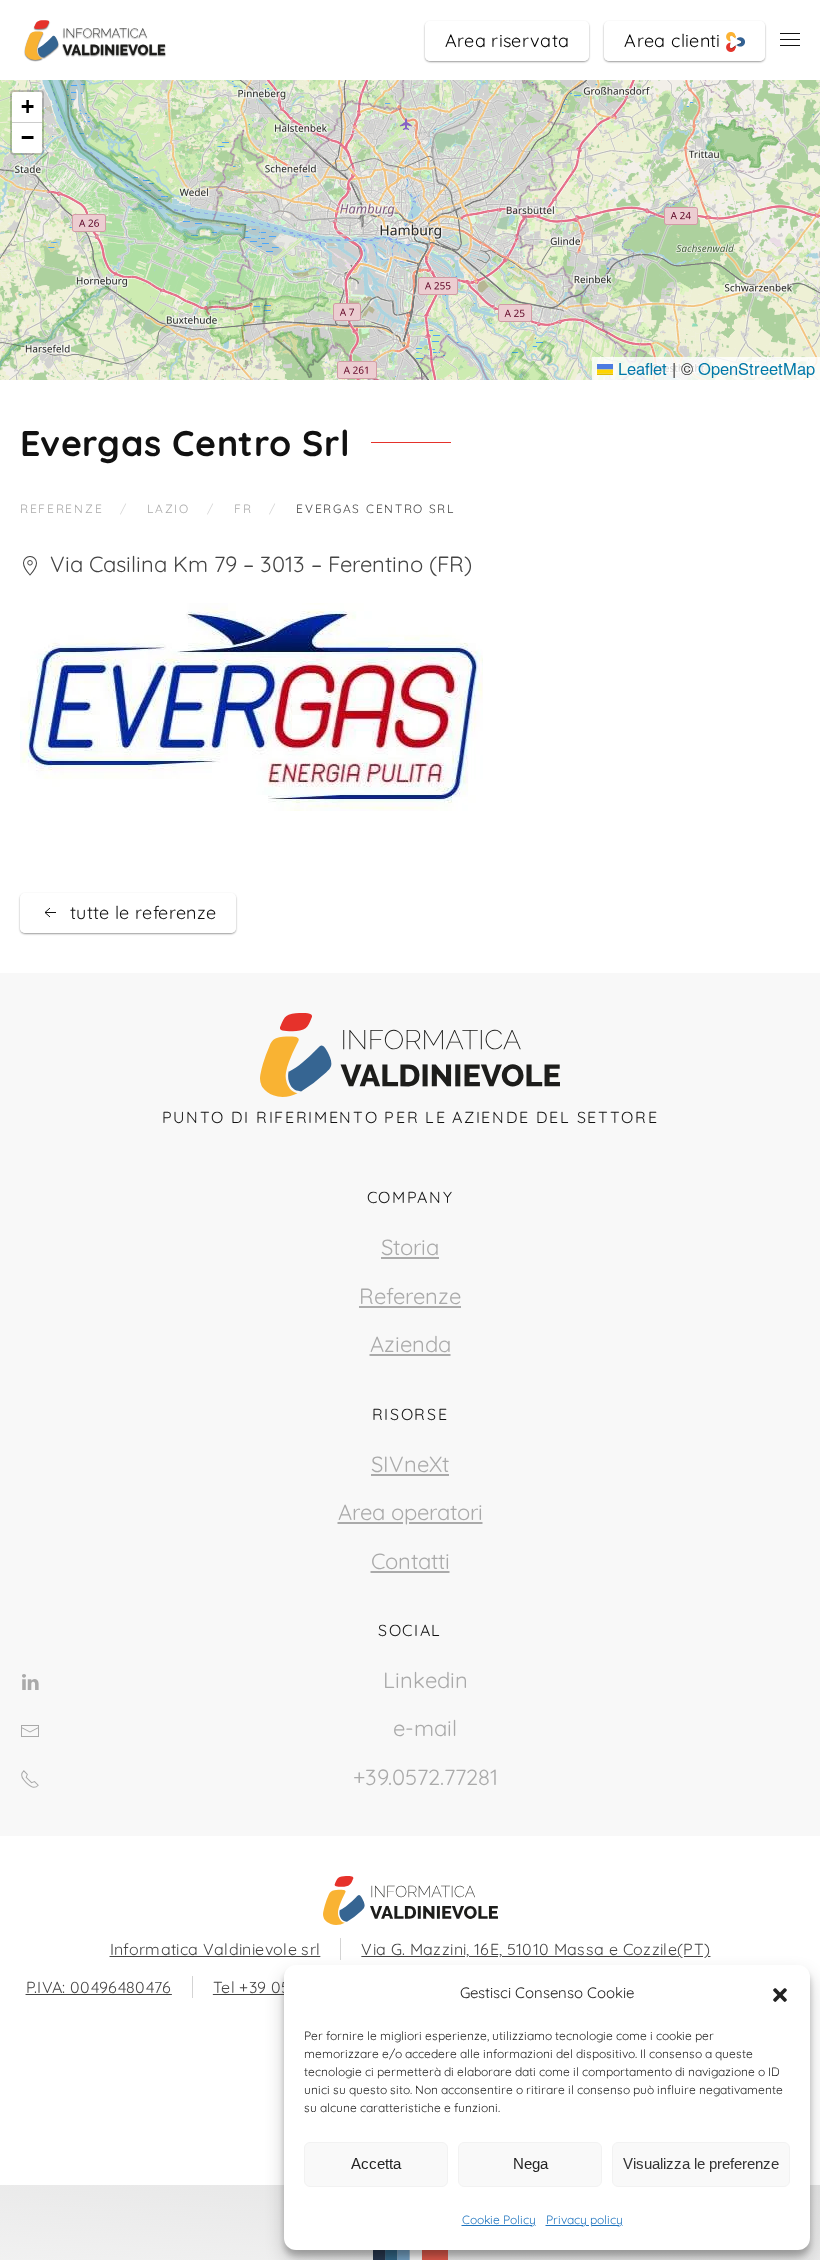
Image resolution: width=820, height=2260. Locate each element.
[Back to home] (95, 40)
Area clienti (675, 40)
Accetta (376, 2163)
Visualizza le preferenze (701, 2163)
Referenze (410, 1296)
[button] (780, 1993)
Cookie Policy (499, 2219)
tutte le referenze (143, 912)
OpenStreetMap (756, 368)
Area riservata (507, 40)
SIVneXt (410, 1464)
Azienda (410, 1344)
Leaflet (640, 368)
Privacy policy (584, 2219)
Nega (530, 2163)
